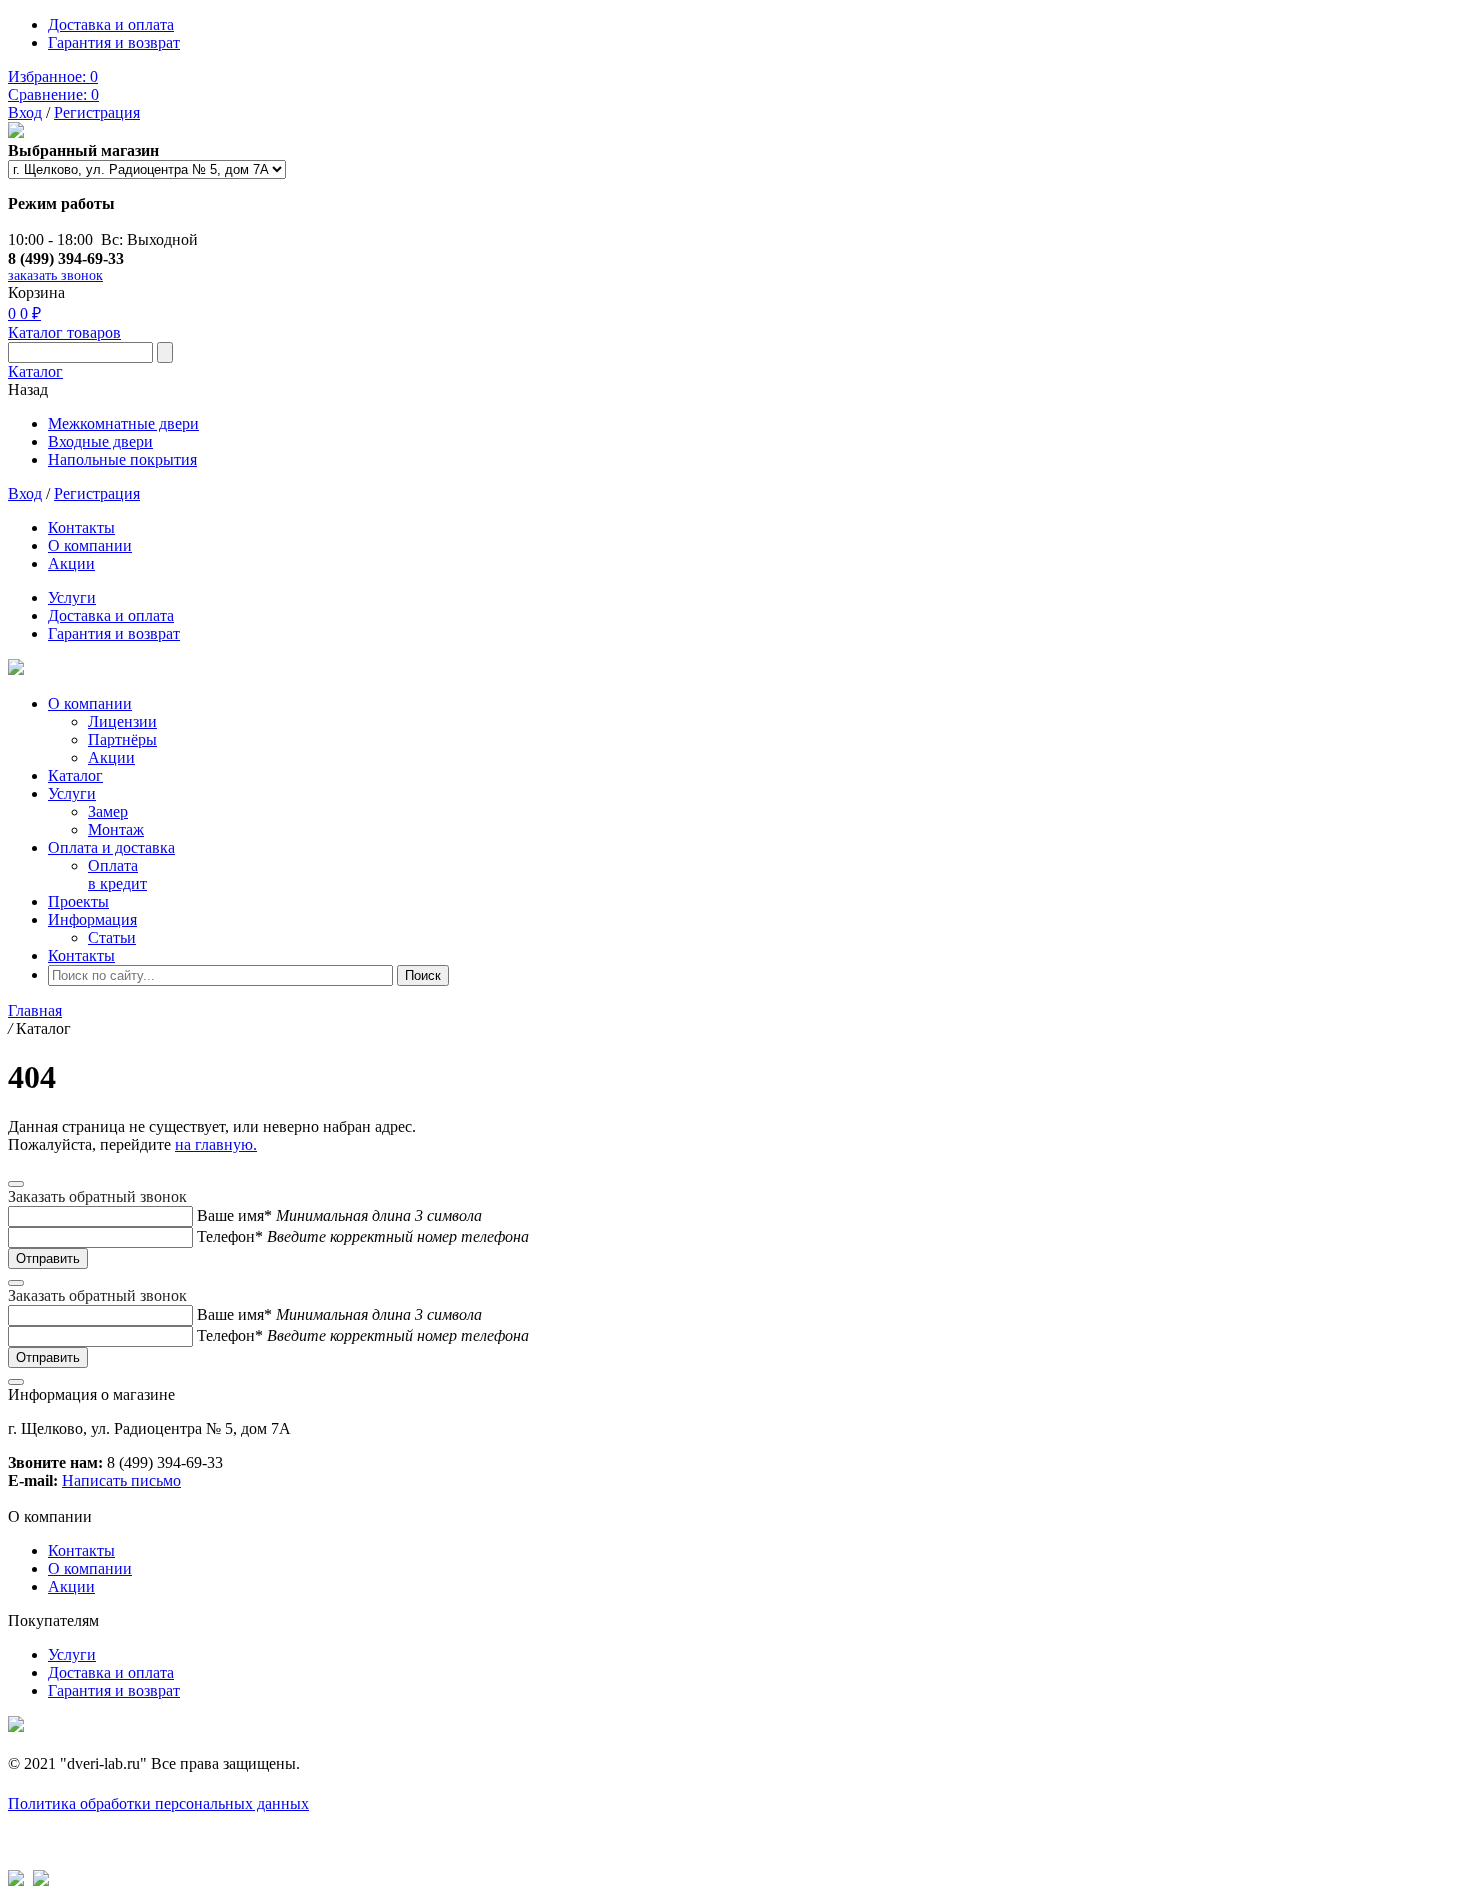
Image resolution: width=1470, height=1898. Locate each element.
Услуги (72, 597)
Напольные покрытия (122, 459)
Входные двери (100, 441)
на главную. (216, 1144)
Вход (25, 112)
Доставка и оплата (111, 24)
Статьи (112, 937)
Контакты (81, 527)
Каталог (35, 371)
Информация (92, 919)
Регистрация (97, 112)
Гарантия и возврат (114, 42)
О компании (90, 545)
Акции (71, 563)
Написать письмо (121, 1480)
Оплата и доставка (111, 847)
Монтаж (116, 829)
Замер (108, 811)
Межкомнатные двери (123, 423)
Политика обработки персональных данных (158, 1803)
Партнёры (122, 739)
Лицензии (122, 721)
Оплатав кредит (117, 874)
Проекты (78, 901)
